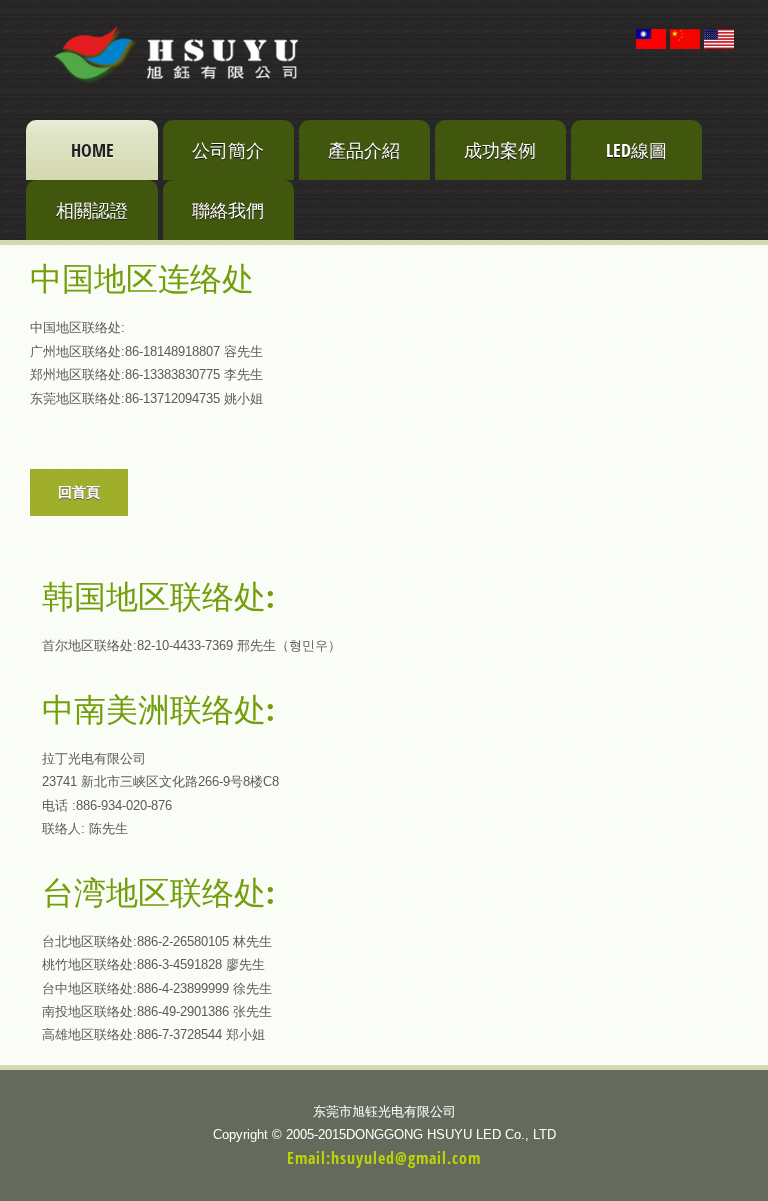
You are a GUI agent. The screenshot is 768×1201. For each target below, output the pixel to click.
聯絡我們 (228, 210)
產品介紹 (364, 150)
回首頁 (79, 492)
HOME (92, 150)
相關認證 (92, 210)
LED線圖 (636, 150)
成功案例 (500, 150)
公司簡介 (228, 150)
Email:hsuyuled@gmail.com (384, 1158)
